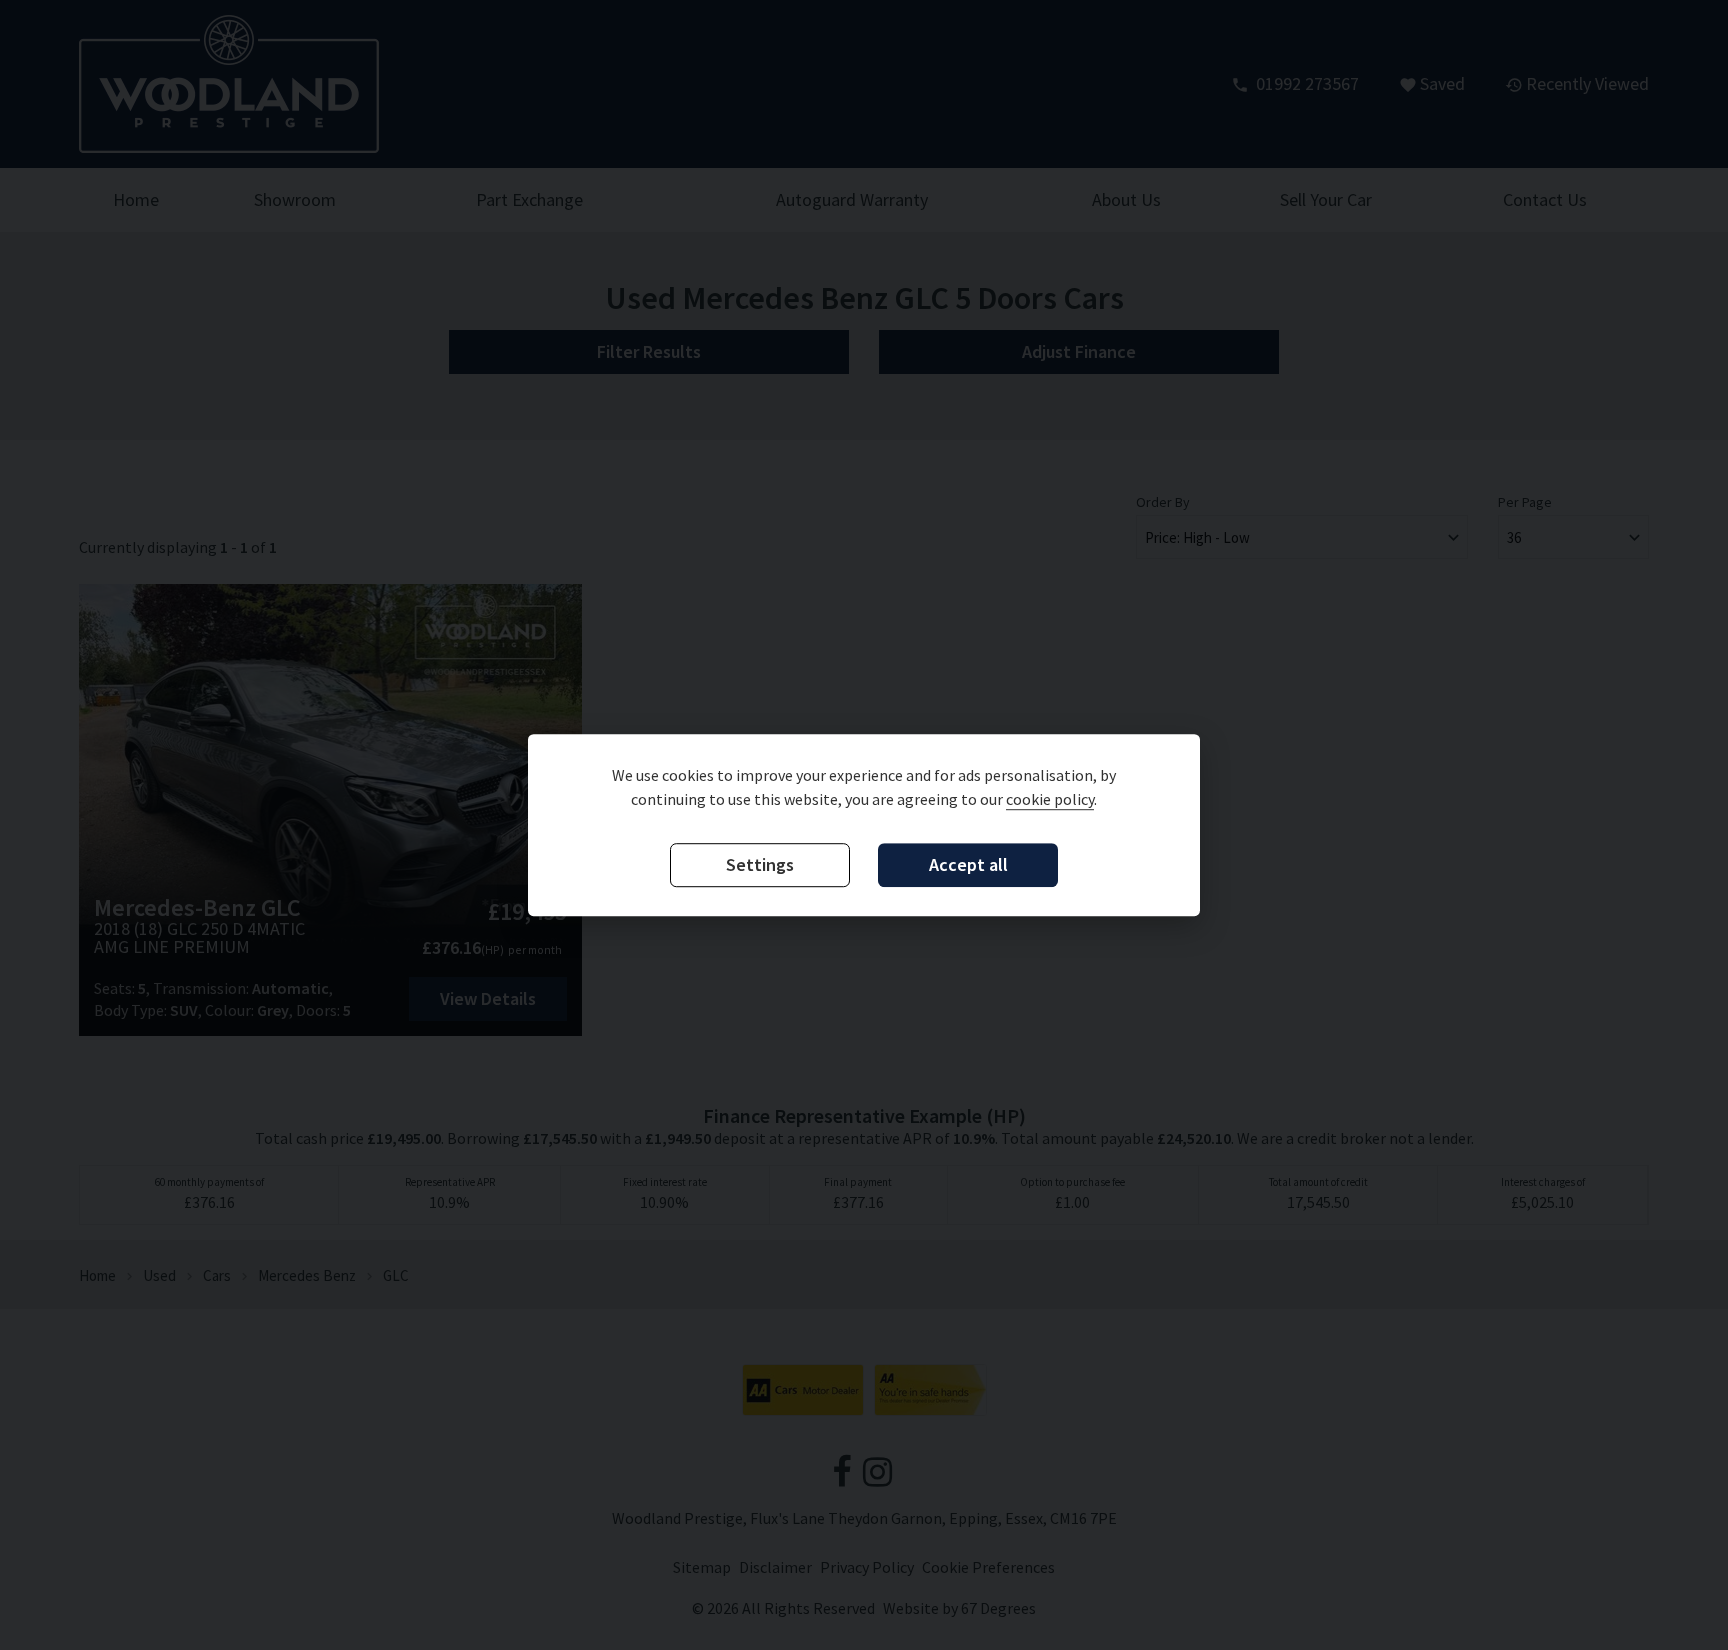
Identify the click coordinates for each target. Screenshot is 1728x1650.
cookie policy (1050, 799)
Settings (760, 864)
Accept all (968, 864)
